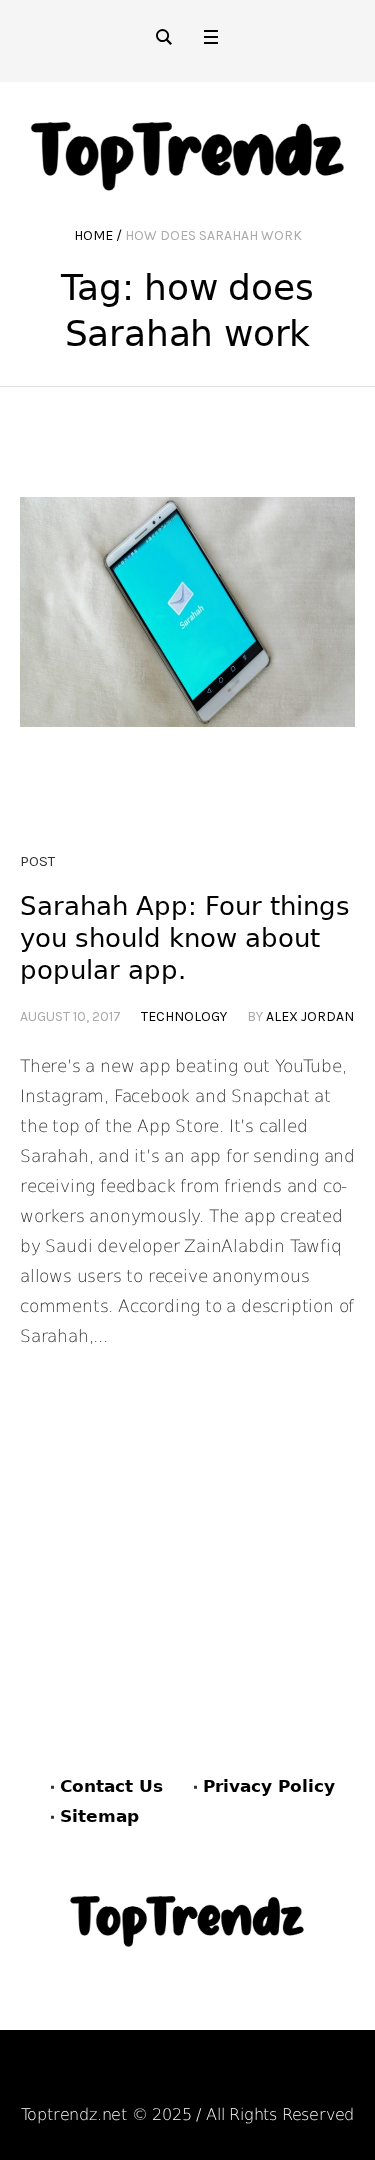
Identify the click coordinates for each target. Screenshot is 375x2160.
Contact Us (111, 1786)
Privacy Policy (269, 1786)
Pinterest (195, 2076)
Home (93, 235)
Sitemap (99, 1816)
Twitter (292, 2076)
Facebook (90, 2076)
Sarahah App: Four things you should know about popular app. (185, 938)
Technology (184, 1016)
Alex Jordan (310, 1016)
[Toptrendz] (187, 148)
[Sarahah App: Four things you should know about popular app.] (187, 664)
